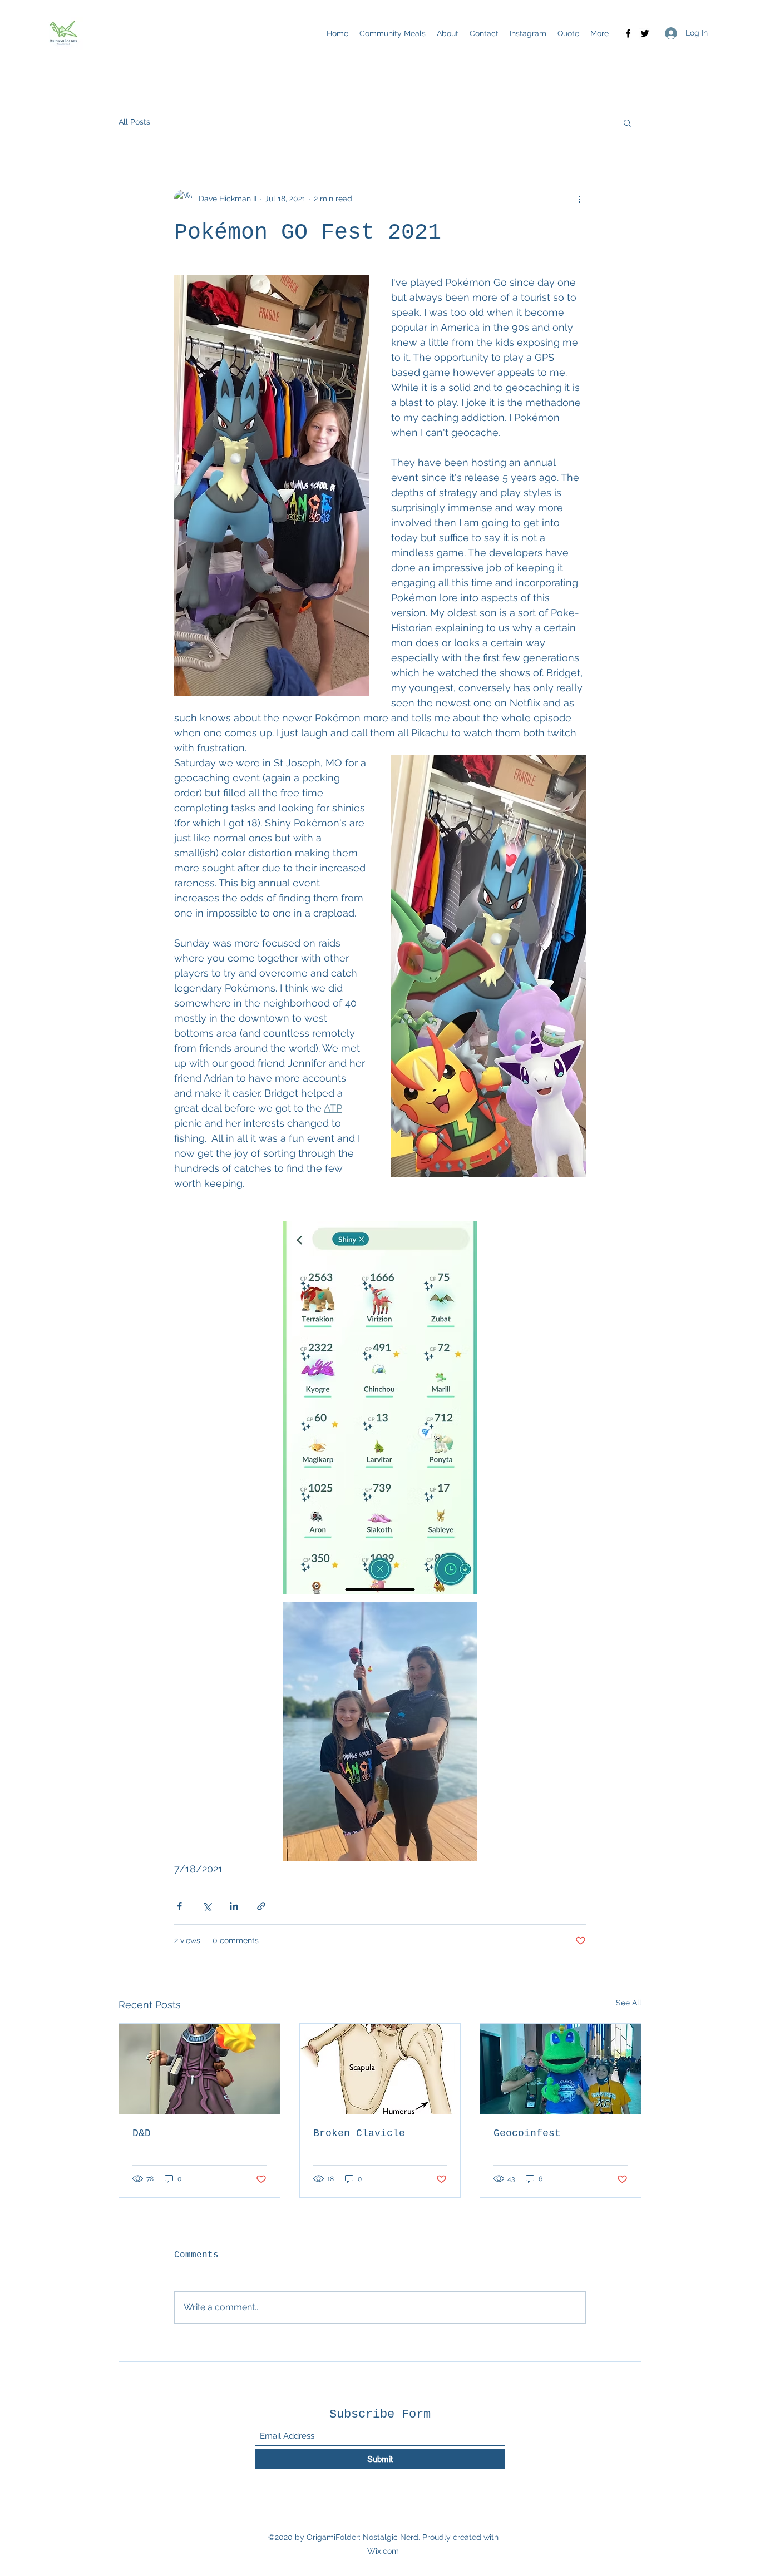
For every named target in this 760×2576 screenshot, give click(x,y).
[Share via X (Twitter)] (207, 1906)
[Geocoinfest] (561, 2069)
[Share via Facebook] (179, 1906)
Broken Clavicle (359, 2133)
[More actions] (579, 199)
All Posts (134, 122)
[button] (627, 122)
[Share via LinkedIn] (234, 1906)
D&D (142, 2133)
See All (629, 2003)
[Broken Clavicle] (380, 2069)
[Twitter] (645, 33)
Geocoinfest (527, 2133)
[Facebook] (628, 33)
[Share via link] (261, 1906)
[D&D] (199, 2069)
